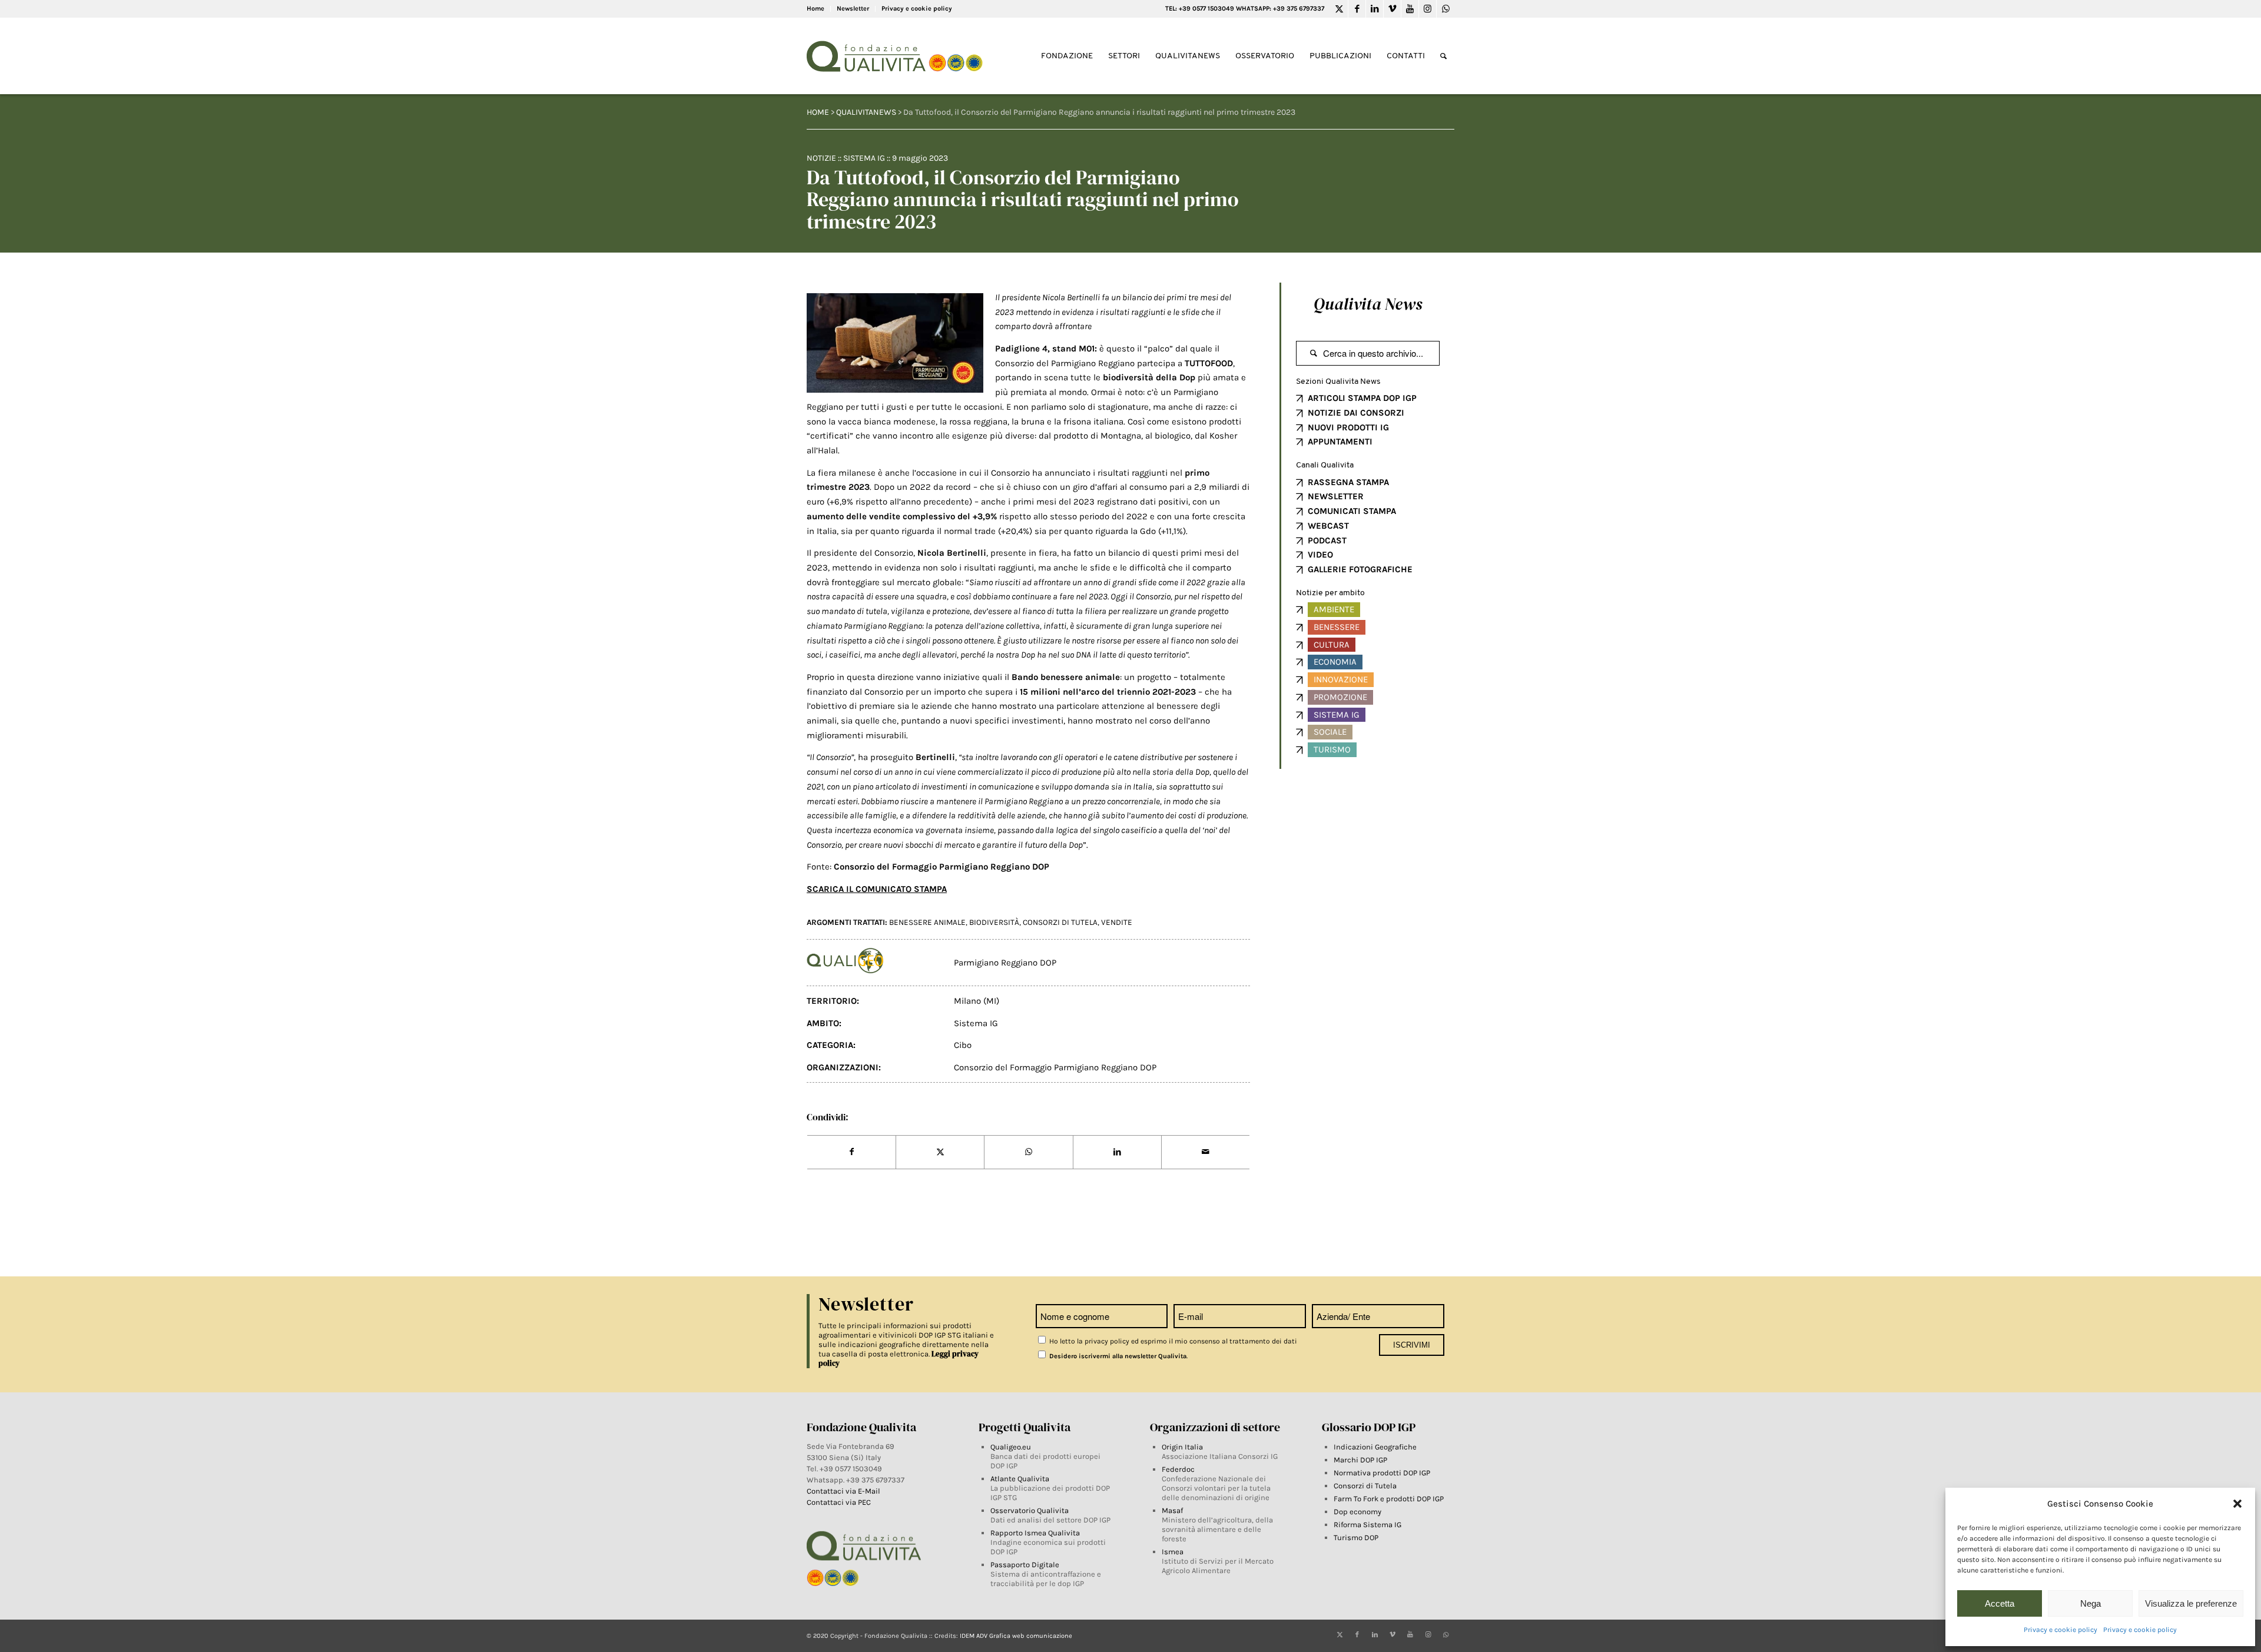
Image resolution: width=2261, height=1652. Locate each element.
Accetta (2000, 1603)
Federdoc (1178, 1469)
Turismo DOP (1356, 1537)
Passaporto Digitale (1025, 1565)
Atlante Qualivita (1020, 1479)
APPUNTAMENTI (1340, 442)
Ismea (1173, 1552)
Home (815, 9)
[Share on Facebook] (851, 1152)
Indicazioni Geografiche (1375, 1447)
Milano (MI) (977, 1001)
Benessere (1337, 627)
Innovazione (1341, 679)
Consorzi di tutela (1060, 922)
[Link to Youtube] (1410, 9)
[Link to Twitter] (1339, 9)
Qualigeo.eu (1011, 1447)
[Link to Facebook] (1357, 9)
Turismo (1332, 749)
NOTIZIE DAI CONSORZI (1356, 413)
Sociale (1330, 732)
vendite (1117, 922)
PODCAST (1327, 540)
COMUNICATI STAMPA (1352, 511)
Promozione (1340, 697)
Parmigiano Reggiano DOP (1005, 963)
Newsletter (853, 9)
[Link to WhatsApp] (1446, 9)
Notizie (821, 158)
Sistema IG (864, 158)
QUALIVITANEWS (866, 112)
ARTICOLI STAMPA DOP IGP (1362, 398)
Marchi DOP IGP (1360, 1460)
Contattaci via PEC (839, 1502)
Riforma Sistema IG (1367, 1525)
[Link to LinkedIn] (1375, 9)
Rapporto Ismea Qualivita (1035, 1533)
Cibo (963, 1045)
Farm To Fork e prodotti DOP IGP (1389, 1499)
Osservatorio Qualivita (1030, 1510)
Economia (1335, 662)
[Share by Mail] (1206, 1152)
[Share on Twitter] (940, 1152)
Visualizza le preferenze (2191, 1603)
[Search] (1443, 56)
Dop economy (1357, 1512)
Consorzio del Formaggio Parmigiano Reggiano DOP (1055, 1067)
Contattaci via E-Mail (844, 1491)
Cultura (1332, 645)
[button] (2237, 1504)
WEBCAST (1328, 526)
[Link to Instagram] (1428, 9)
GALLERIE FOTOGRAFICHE (1360, 569)
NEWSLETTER (1336, 496)
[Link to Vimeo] (1392, 9)
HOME (818, 112)
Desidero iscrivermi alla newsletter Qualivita (1117, 1356)
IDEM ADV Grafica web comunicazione (1016, 1636)
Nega (2091, 1603)
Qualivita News (1368, 304)
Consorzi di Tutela (1365, 1486)
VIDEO (1320, 555)
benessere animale (927, 922)
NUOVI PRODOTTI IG (1348, 427)
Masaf (1172, 1510)
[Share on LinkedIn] (1117, 1152)
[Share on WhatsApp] (1028, 1152)
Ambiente (1334, 609)
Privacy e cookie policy (2061, 1630)
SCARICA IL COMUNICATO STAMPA (877, 889)
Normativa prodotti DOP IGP (1382, 1473)
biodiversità (994, 922)
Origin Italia (1182, 1447)
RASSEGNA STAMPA (1348, 482)
